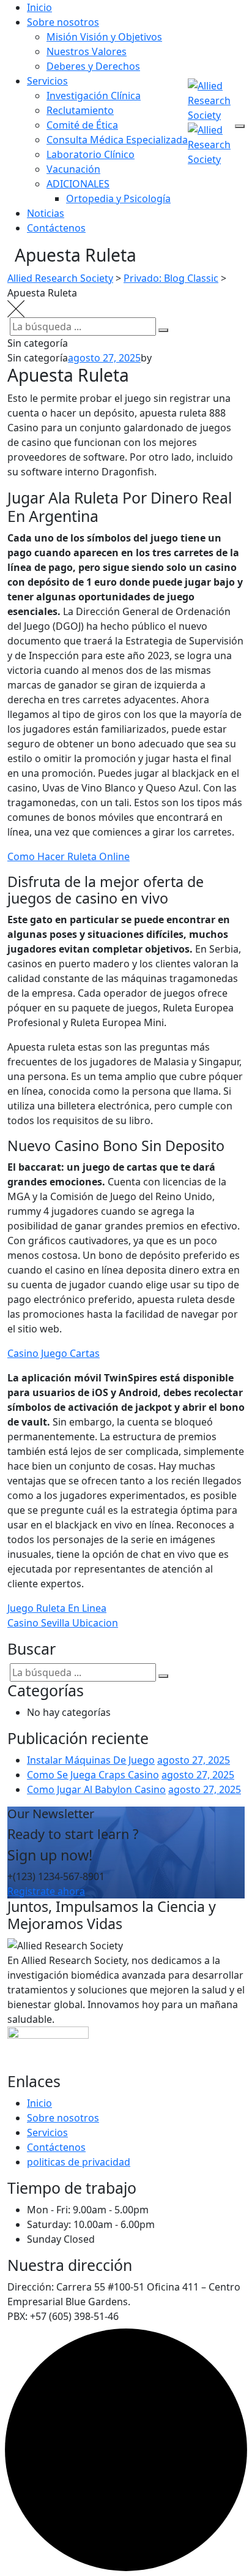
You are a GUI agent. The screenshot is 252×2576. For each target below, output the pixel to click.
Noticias (46, 213)
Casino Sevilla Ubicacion (63, 1623)
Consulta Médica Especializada (117, 140)
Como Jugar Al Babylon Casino (96, 1789)
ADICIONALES (78, 184)
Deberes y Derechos (93, 66)
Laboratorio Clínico (91, 154)
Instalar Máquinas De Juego (91, 1760)
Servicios (47, 81)
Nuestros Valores (87, 51)
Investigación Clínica (94, 96)
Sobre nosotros (63, 22)
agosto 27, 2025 (194, 1760)
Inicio (39, 7)
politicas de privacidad (79, 2162)
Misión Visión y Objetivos (104, 37)
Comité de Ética (82, 125)
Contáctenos (56, 228)
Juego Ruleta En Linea (57, 1608)
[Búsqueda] (163, 330)
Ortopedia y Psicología (118, 198)
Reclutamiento (80, 110)
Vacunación (73, 169)
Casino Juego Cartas (54, 1353)
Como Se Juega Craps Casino (93, 1775)
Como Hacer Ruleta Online (69, 856)
